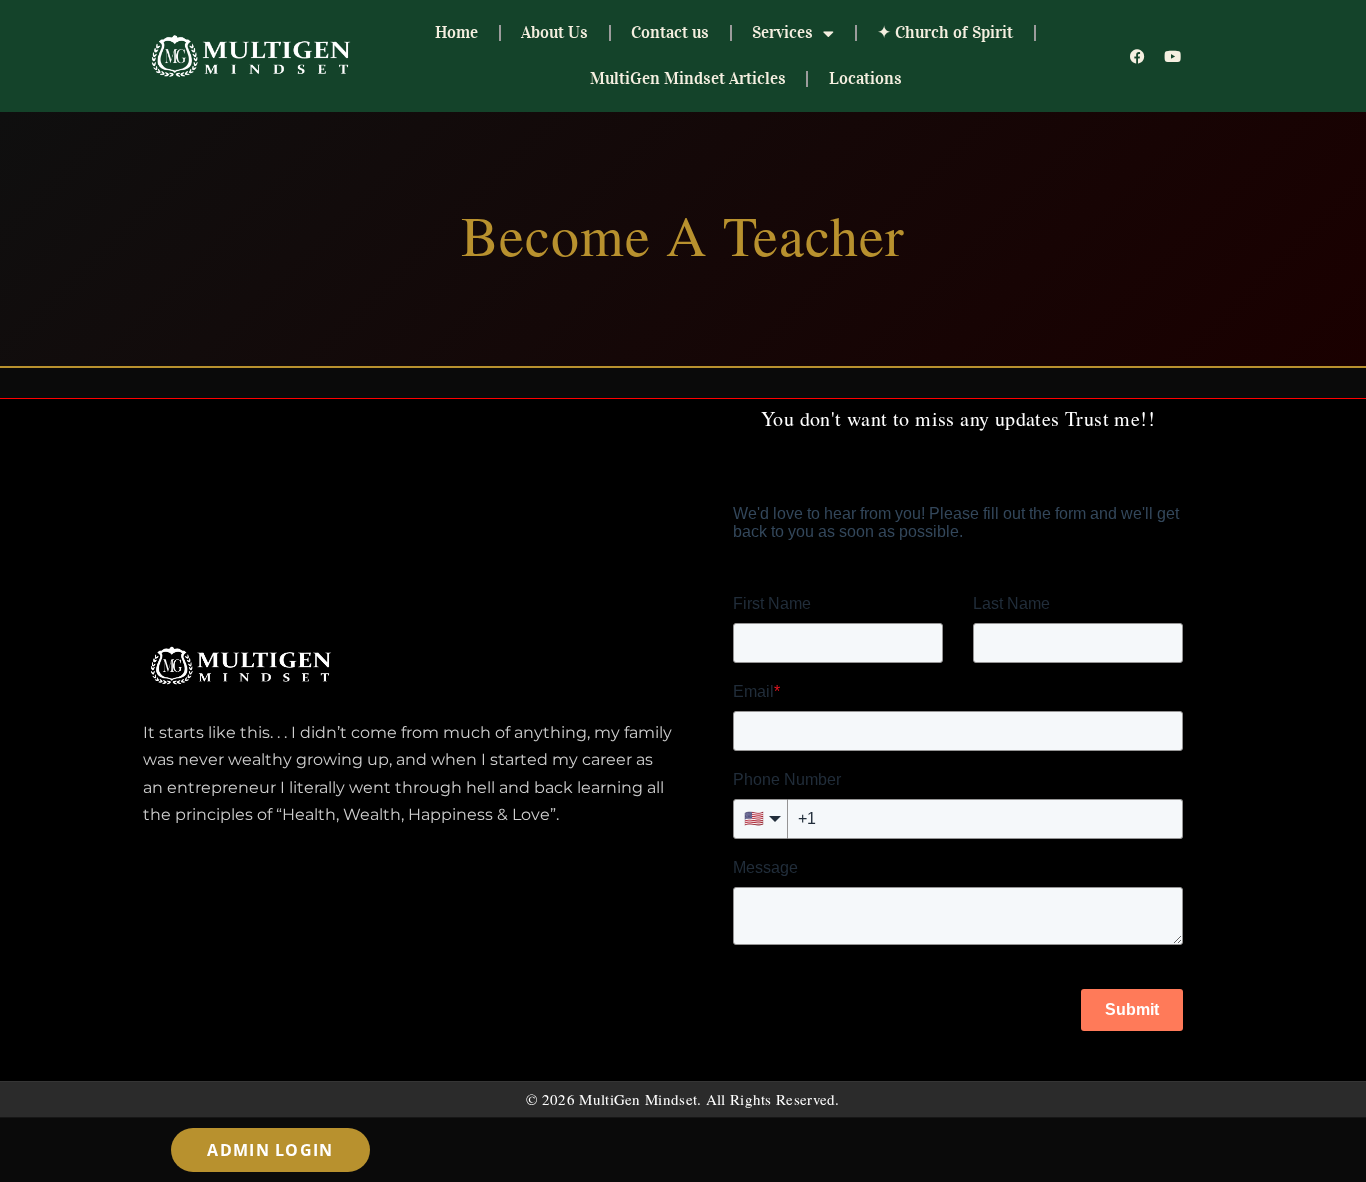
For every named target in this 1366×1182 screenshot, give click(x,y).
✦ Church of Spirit (945, 32)
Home (456, 32)
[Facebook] (1138, 56)
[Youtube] (1173, 56)
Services (782, 32)
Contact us (670, 32)
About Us (554, 32)
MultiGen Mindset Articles (688, 78)
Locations (865, 78)
